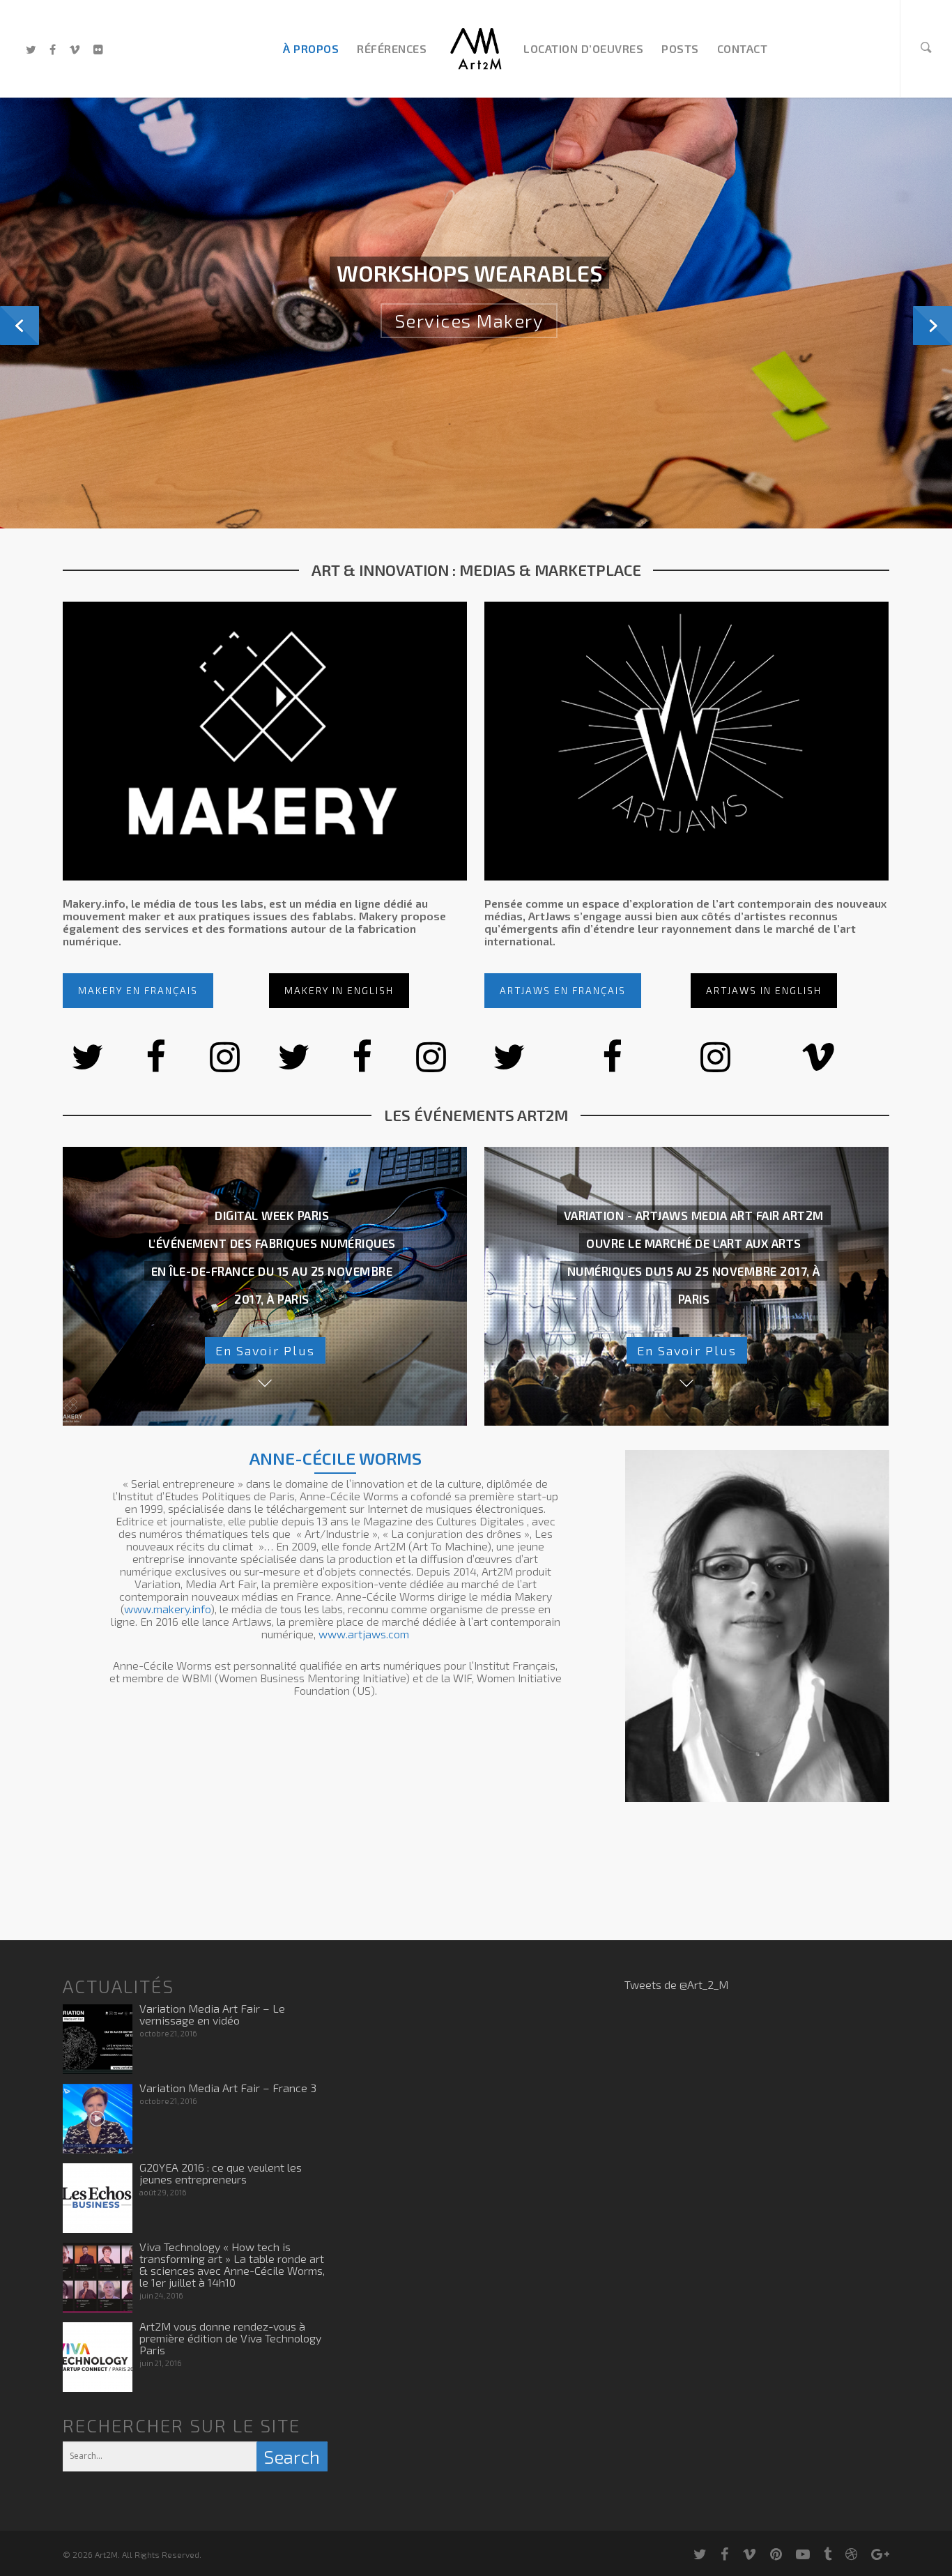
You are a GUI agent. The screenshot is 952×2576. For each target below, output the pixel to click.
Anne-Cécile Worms (336, 1458)
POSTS (680, 48)
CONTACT (743, 48)
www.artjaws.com (364, 1634)
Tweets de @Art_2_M (676, 1984)
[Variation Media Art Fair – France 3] (98, 2119)
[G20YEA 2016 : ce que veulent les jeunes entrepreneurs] (98, 2198)
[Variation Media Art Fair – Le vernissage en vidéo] (98, 2039)
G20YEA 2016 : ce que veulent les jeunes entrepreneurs (221, 2173)
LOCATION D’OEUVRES (583, 48)
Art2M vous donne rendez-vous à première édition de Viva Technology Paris (230, 2338)
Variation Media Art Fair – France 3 (228, 2088)
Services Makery (469, 348)
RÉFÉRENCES (392, 48)
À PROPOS (311, 48)
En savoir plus (265, 1350)
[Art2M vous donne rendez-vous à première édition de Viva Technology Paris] (98, 2357)
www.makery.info (167, 1609)
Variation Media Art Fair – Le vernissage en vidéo (212, 2014)
